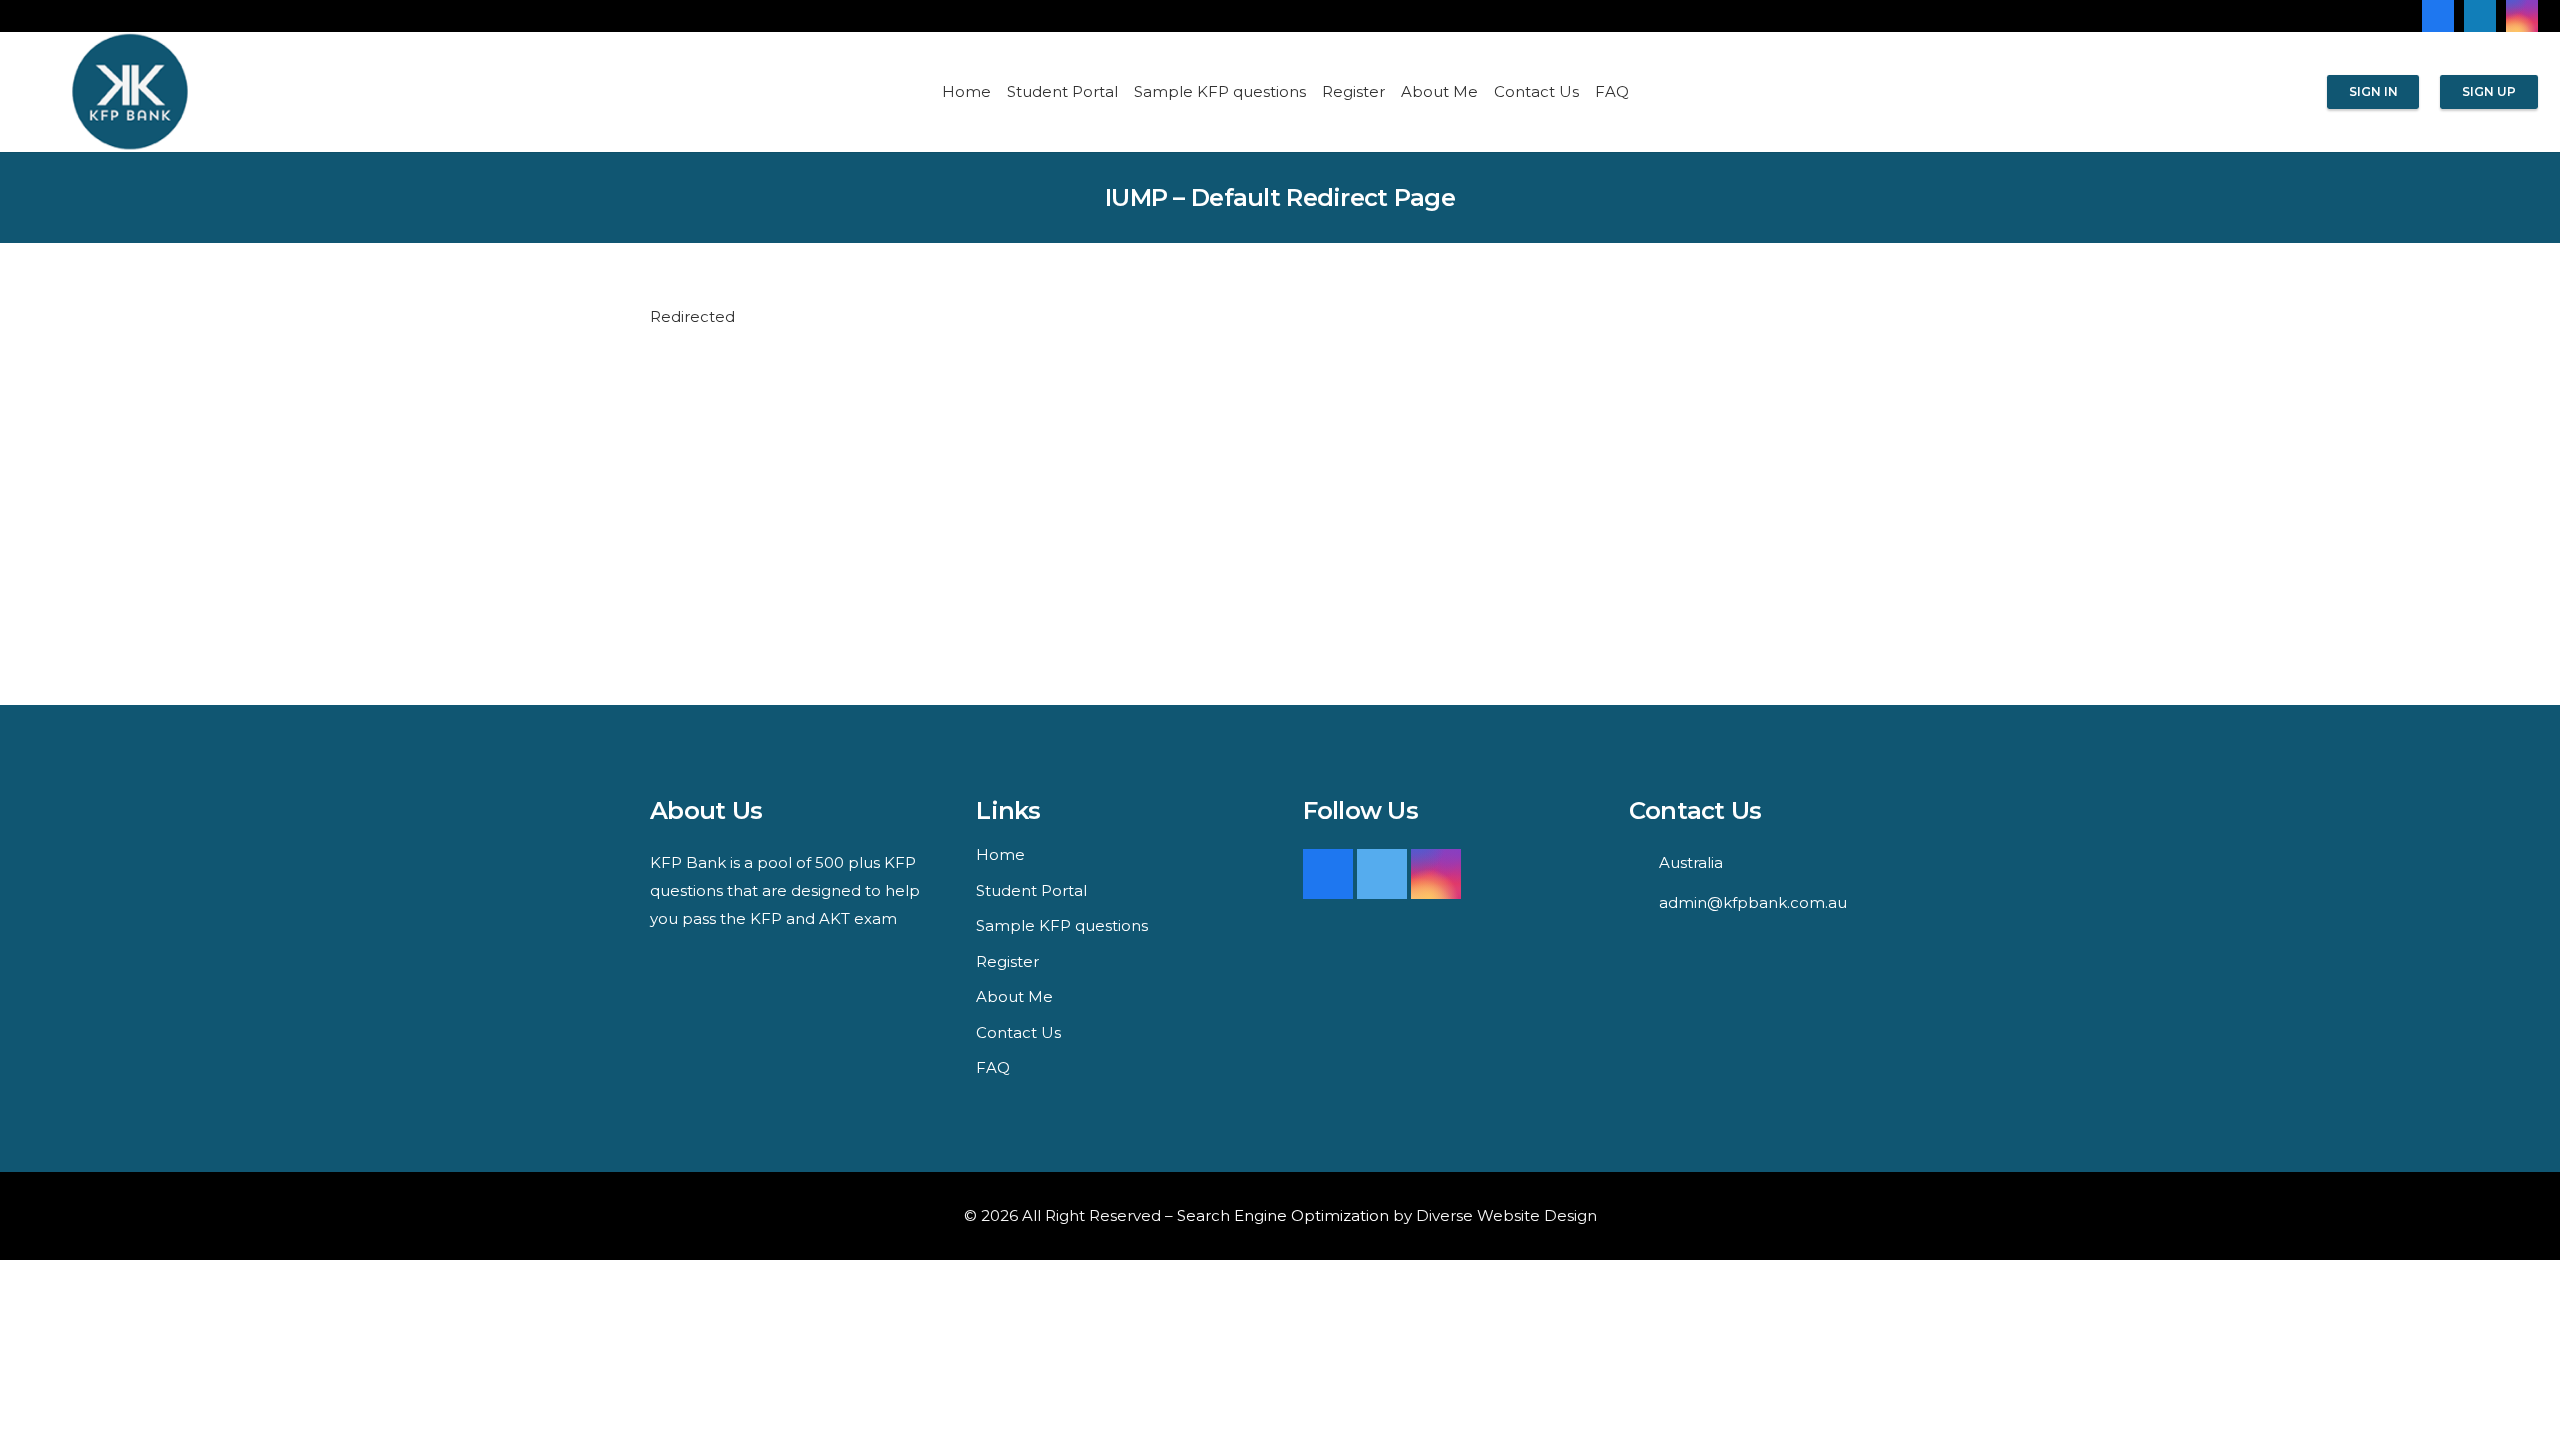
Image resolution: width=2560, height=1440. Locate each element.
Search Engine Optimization (1283, 1215)
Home (1000, 854)
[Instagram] (2522, 16)
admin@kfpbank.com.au (1753, 902)
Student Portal (1031, 890)
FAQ (993, 1067)
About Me (1014, 996)
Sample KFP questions (1062, 925)
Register (1007, 961)
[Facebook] (2438, 16)
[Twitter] (1382, 874)
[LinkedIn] (2480, 16)
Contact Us (1018, 1032)
